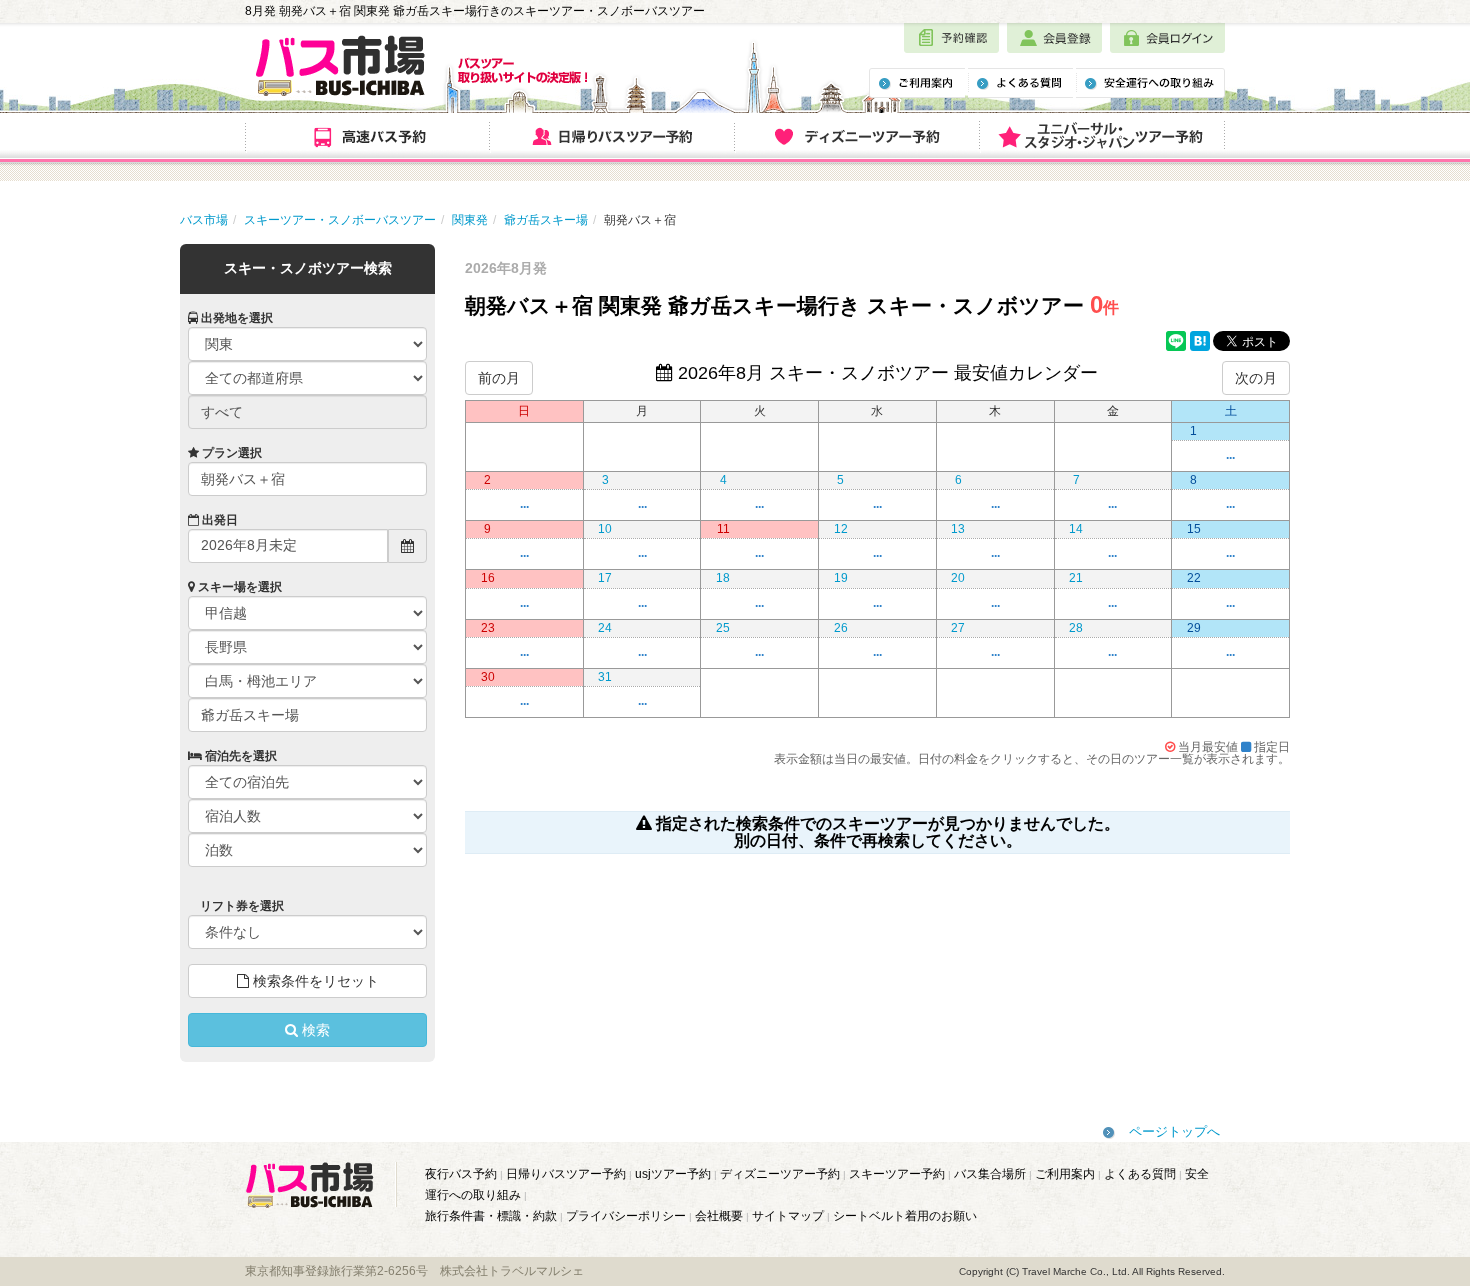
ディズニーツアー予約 (780, 1174)
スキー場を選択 (238, 587)
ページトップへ (1174, 1131)
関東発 (470, 220)
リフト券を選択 (240, 906)
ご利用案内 (1065, 1174)
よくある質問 (1140, 1174)
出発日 (218, 520)
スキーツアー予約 (897, 1174)
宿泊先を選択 (239, 756)
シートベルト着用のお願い (905, 1216)
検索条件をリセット (314, 981)
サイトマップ (788, 1216)
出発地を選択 (235, 318)
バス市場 (204, 220)
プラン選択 (230, 453)
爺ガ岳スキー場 (546, 220)
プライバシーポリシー (626, 1216)
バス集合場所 (990, 1174)
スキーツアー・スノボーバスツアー (340, 220)
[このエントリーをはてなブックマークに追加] (1200, 342)
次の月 (1256, 378)
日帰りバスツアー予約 (566, 1174)
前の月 (499, 378)
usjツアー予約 (673, 1174)
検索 (314, 1030)
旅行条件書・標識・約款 (491, 1216)
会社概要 (719, 1216)
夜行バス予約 (461, 1174)
